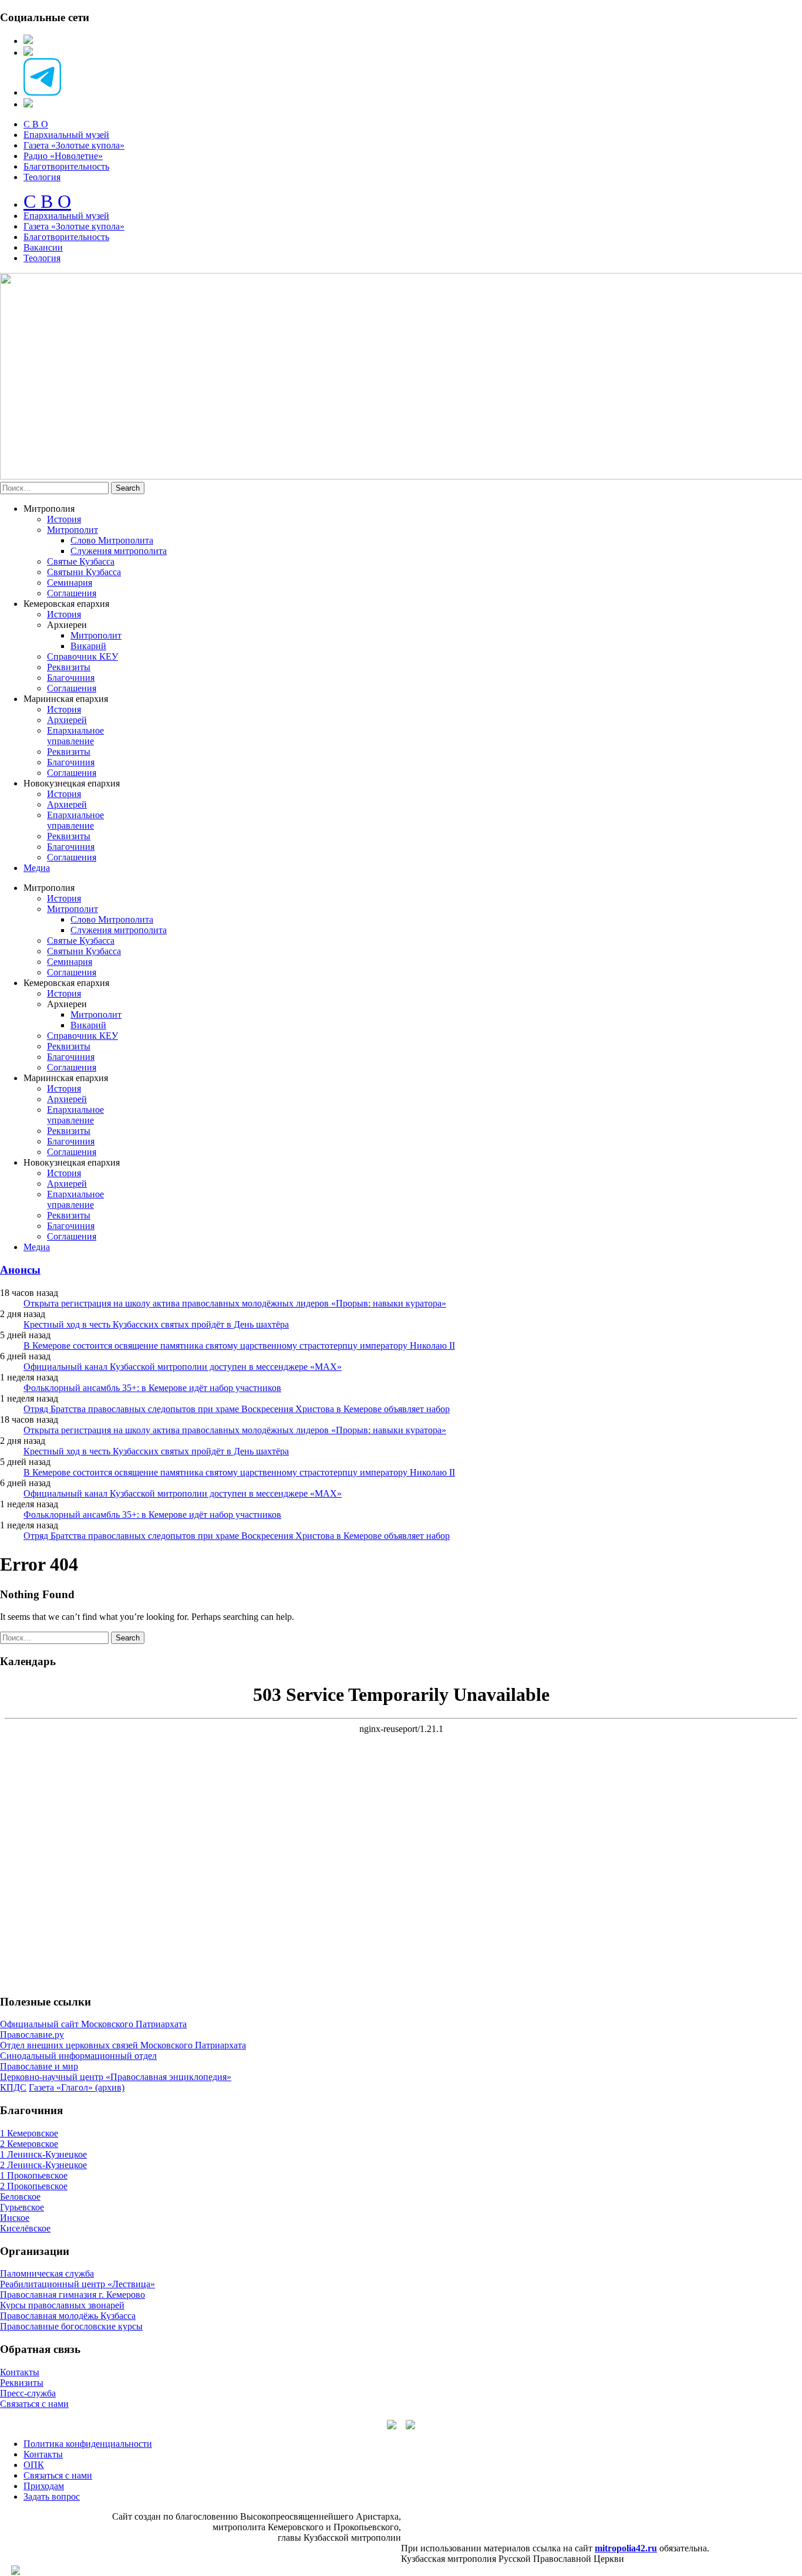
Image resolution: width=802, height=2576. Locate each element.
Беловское (20, 2197)
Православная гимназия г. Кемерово (73, 2295)
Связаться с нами (34, 2404)
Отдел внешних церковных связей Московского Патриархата (123, 2045)
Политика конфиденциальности (88, 2444)
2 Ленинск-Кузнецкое (43, 2165)
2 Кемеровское (29, 2144)
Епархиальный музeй (66, 216)
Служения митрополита (119, 551)
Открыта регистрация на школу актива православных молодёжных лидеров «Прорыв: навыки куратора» (235, 1303)
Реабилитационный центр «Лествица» (77, 2284)
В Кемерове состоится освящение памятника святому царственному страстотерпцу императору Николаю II (239, 1346)
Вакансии (43, 247)
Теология (42, 177)
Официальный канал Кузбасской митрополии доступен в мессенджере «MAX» (183, 1367)
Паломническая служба (47, 2273)
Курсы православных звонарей (62, 2305)
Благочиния (71, 678)
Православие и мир (39, 2066)
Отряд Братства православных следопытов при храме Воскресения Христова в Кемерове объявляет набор (237, 1409)
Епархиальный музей (66, 135)
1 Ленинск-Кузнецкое (43, 2154)
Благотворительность (66, 166)
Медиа (37, 868)
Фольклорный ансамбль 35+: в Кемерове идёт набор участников (152, 1388)
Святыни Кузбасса (84, 572)
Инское (15, 2218)
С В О (36, 124)
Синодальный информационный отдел (78, 2056)
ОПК (34, 2465)
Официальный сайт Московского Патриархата (93, 2024)
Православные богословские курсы (71, 2326)
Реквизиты (69, 667)
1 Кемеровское (29, 2133)
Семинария (70, 583)
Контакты (20, 2372)
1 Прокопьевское (34, 2175)
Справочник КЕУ (82, 656)
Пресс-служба (28, 2393)
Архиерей (67, 720)
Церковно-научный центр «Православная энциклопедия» (116, 2077)
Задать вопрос (52, 2496)
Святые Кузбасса (81, 561)
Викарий (88, 646)
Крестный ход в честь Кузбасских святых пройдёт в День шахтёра (156, 1324)
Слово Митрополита (112, 540)
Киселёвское (25, 2228)
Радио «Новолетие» (63, 156)
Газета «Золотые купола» (74, 145)
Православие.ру (32, 2035)
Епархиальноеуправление (75, 736)
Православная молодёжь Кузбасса (68, 2316)
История (64, 519)
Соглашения (72, 593)
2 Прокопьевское (34, 2186)
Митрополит (73, 530)
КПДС (13, 2087)
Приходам (44, 2486)
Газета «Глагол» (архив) (77, 2087)
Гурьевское (22, 2207)
